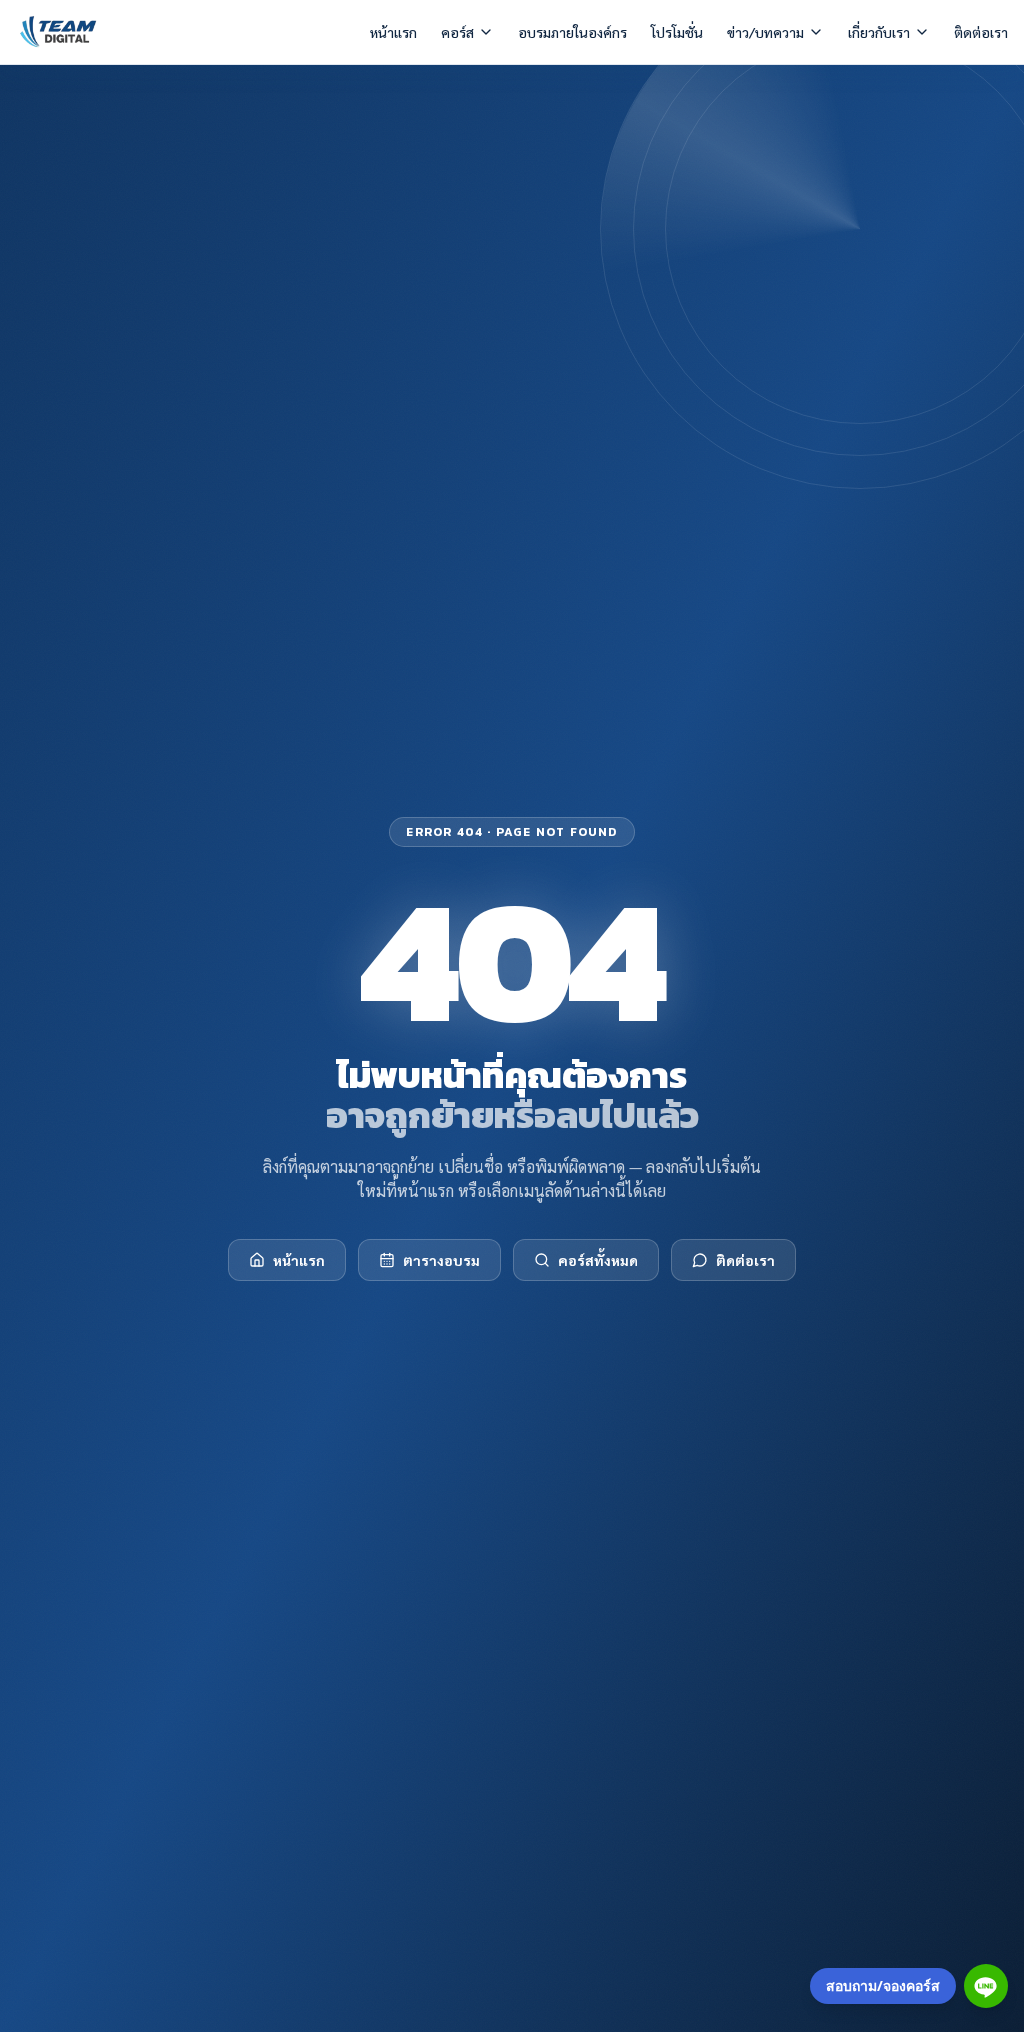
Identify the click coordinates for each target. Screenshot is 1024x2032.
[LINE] (986, 1986)
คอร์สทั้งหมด (598, 1260)
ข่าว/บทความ (765, 32)
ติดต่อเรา (981, 32)
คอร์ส (457, 32)
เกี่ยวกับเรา (879, 32)
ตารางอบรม (441, 1260)
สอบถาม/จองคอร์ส (883, 1985)
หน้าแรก (393, 32)
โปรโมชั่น (677, 32)
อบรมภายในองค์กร (572, 32)
